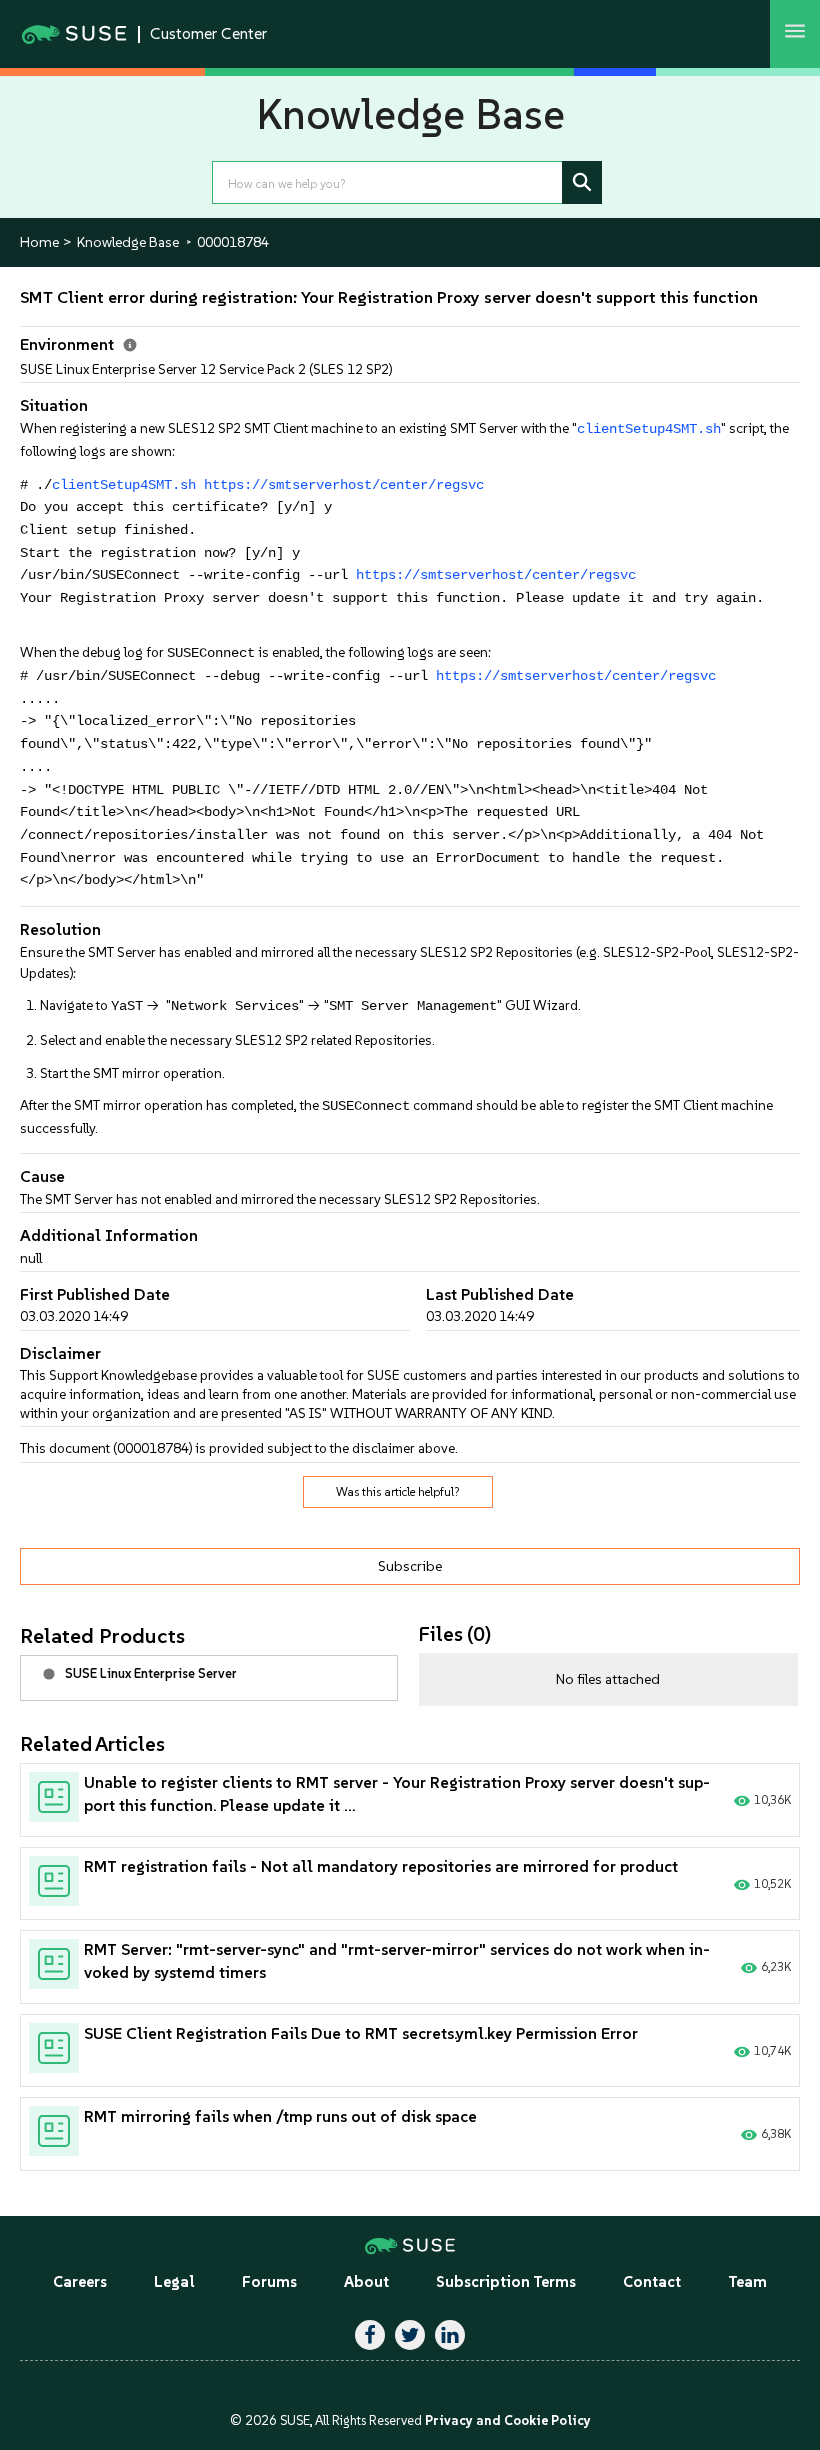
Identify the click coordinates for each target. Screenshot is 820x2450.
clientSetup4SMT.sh (649, 429)
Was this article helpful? (398, 1492)
